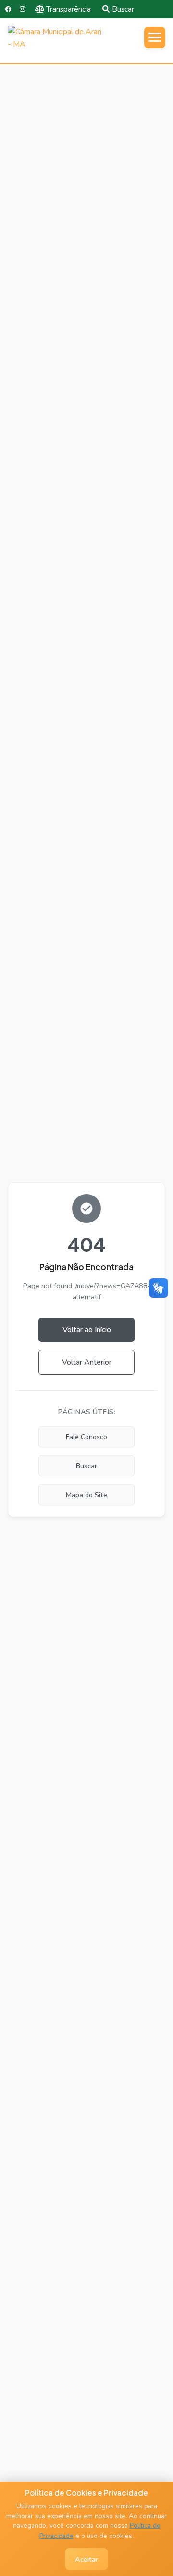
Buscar (123, 9)
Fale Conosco (86, 1437)
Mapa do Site (86, 1495)
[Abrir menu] (155, 38)
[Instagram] (22, 9)
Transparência (68, 9)
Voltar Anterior (87, 1362)
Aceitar (86, 2559)
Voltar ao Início (87, 1330)
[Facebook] (8, 9)
